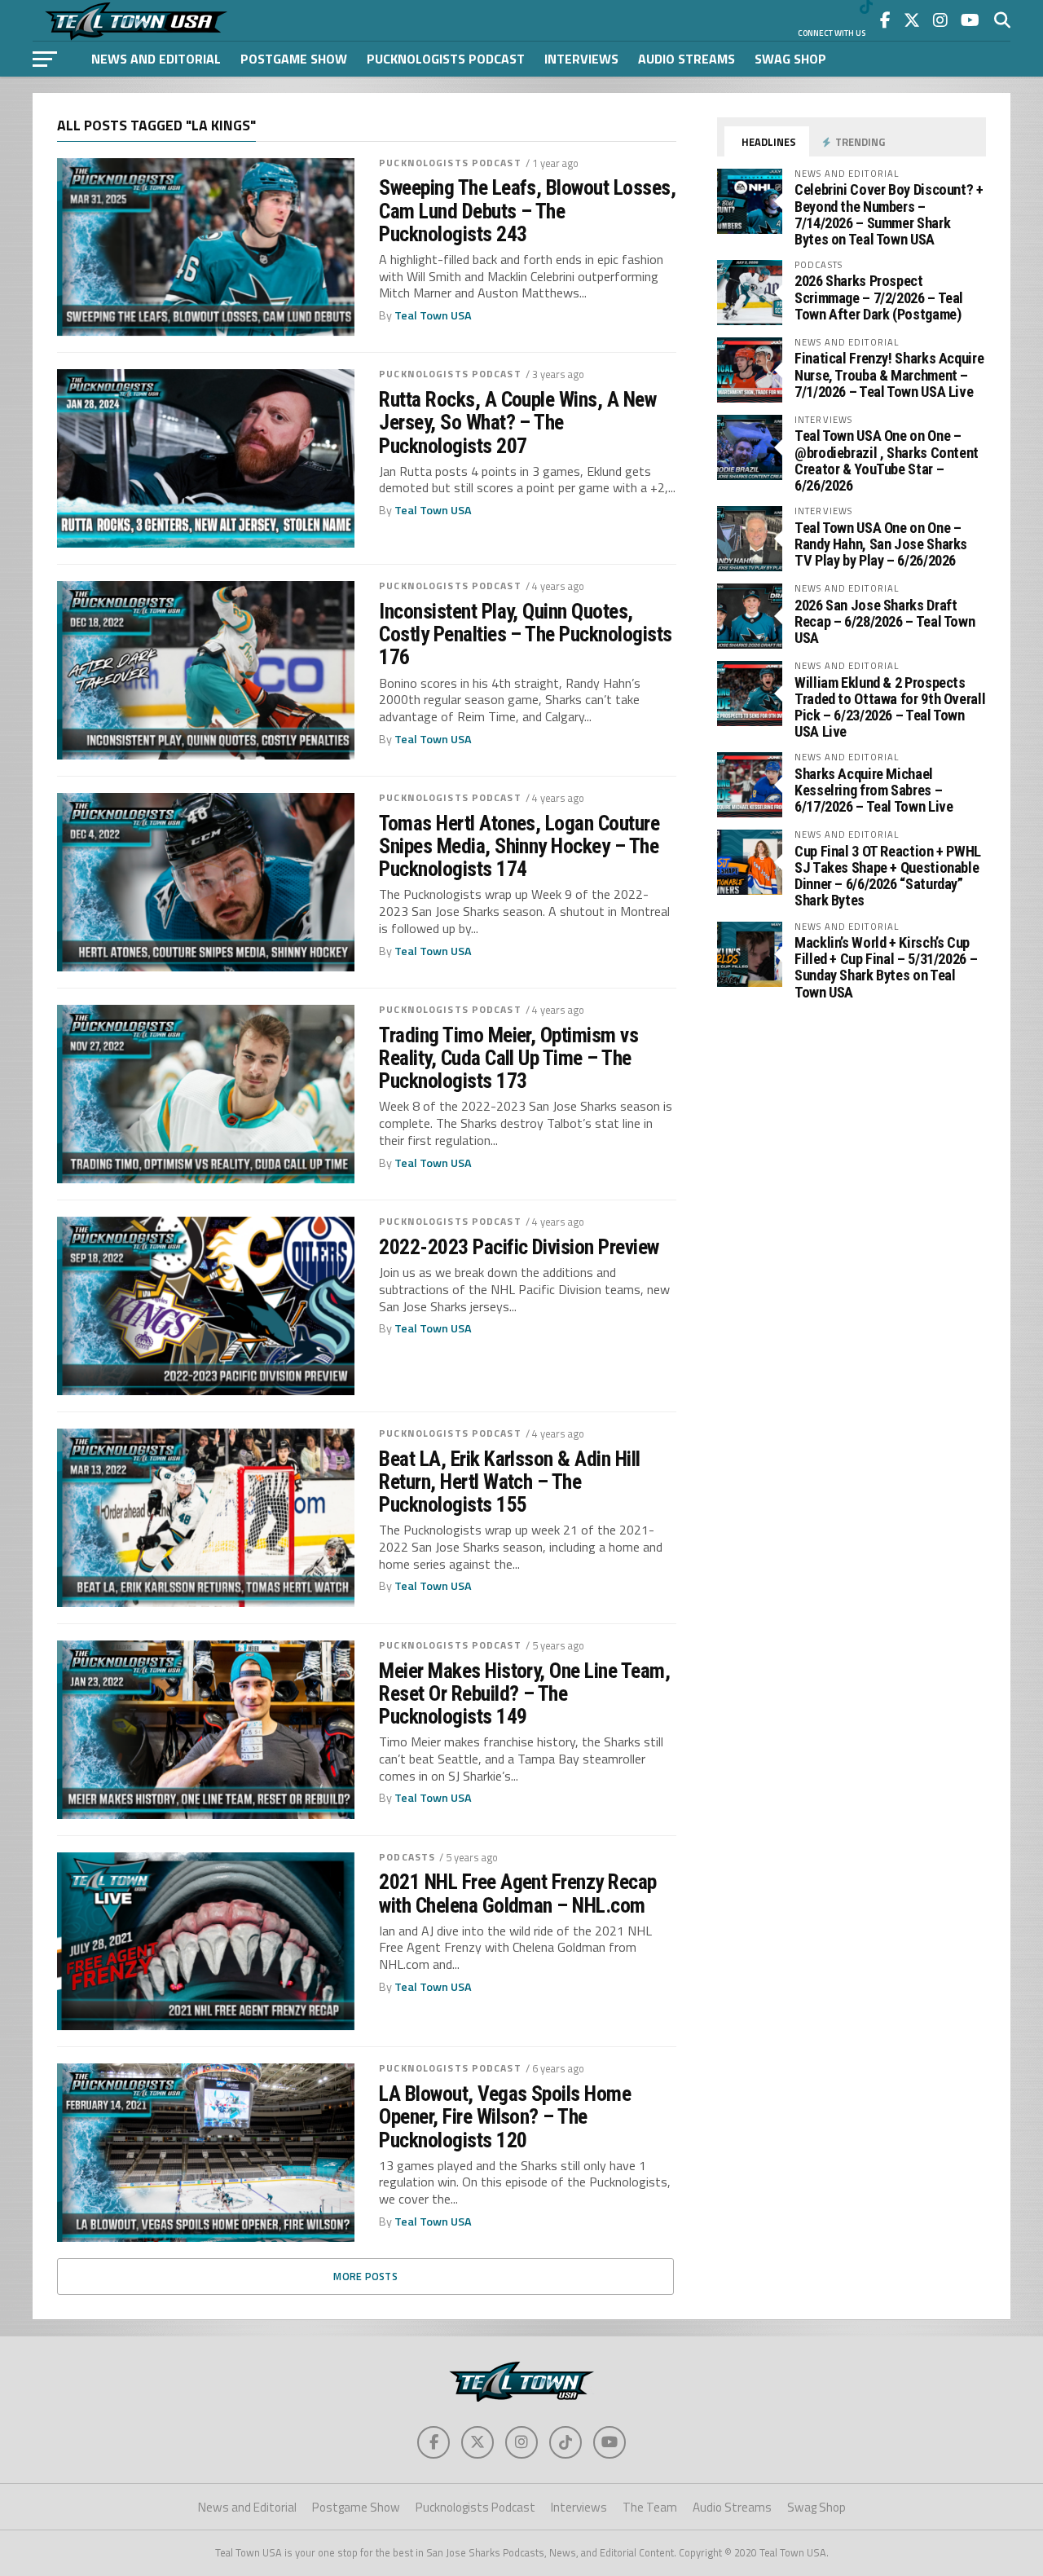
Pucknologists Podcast (446, 59)
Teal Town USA (433, 315)
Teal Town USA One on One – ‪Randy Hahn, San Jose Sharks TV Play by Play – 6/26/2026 (881, 544)
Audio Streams (687, 59)
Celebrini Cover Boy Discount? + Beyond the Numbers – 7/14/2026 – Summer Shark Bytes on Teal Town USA (889, 214)
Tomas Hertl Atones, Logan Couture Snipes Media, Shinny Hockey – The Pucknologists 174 (519, 846)
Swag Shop (790, 59)
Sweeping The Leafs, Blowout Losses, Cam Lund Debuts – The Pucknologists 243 (527, 210)
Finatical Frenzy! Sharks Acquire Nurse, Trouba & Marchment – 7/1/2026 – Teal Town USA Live (889, 374)
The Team (650, 2507)
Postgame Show (294, 59)
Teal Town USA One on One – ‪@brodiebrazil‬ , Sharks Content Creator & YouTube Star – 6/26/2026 (887, 460)
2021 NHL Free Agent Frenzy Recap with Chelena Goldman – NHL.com (518, 1893)
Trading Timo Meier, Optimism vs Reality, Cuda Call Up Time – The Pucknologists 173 (508, 1058)
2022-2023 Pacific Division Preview (519, 1247)
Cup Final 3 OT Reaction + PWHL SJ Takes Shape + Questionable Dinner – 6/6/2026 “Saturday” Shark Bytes (888, 876)
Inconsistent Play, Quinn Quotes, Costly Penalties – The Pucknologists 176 (526, 634)
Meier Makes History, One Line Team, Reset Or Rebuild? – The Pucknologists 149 (524, 1693)
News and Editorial (156, 59)
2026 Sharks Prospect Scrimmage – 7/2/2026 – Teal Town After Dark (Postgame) (879, 297)
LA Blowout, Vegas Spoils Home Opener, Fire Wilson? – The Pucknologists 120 (505, 2116)
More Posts (365, 2276)
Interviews (581, 59)
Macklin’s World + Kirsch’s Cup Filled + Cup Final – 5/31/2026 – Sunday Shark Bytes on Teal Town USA (886, 967)
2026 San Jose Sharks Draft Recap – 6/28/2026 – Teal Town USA (885, 621)
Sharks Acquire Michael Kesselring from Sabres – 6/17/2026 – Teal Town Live (874, 790)
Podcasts (407, 1857)
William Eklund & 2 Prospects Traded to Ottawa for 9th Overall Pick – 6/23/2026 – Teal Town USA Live (890, 707)
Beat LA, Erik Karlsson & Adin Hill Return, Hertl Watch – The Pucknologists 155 (510, 1482)
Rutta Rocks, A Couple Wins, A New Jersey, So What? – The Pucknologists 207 (517, 422)
